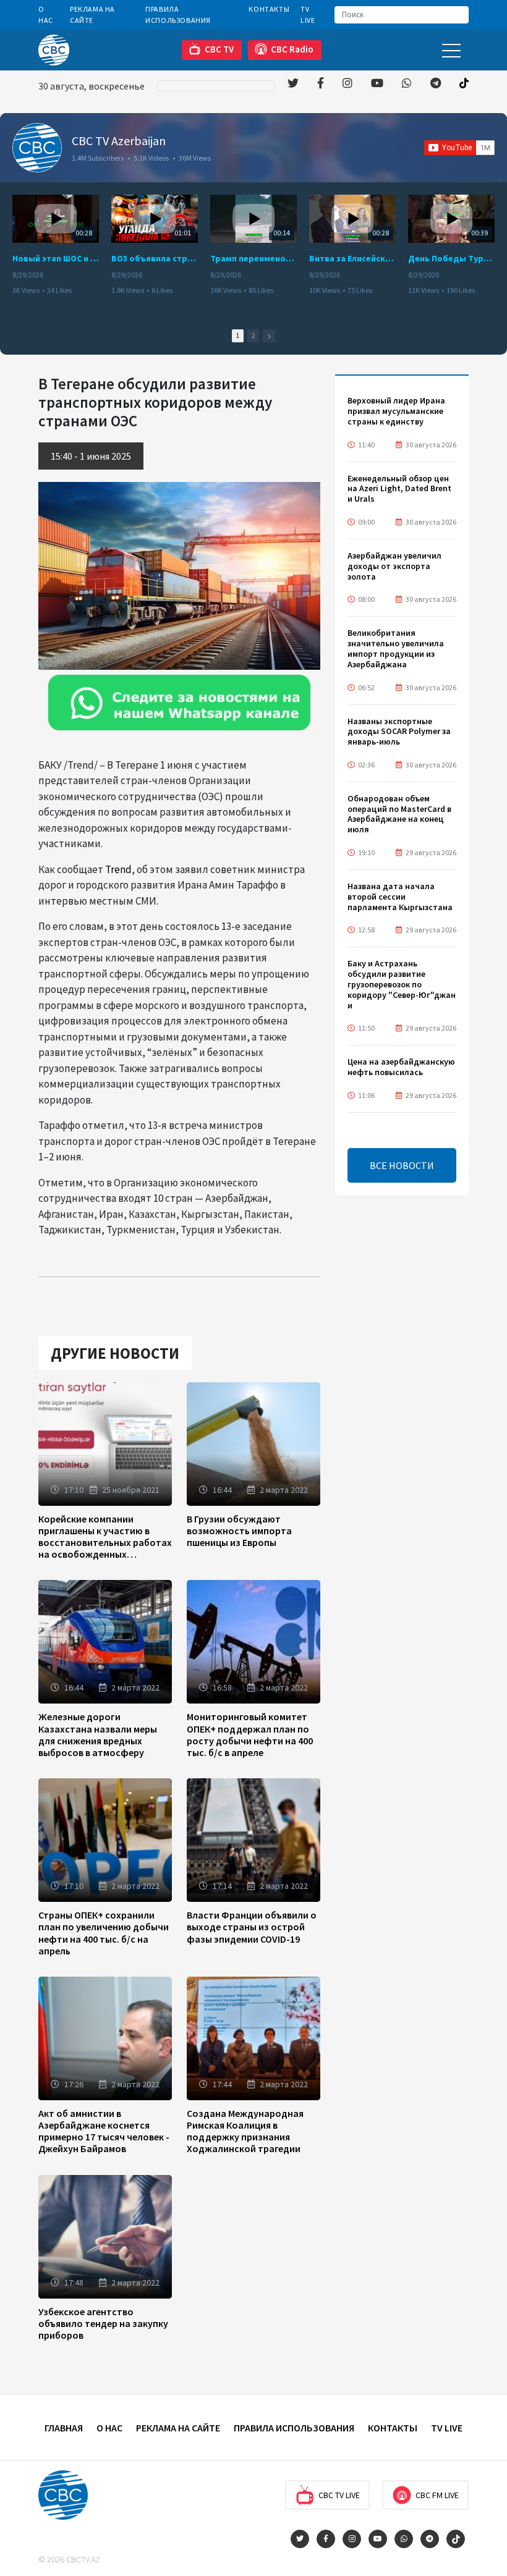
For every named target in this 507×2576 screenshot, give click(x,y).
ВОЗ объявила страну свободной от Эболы (155, 258)
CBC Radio (292, 49)
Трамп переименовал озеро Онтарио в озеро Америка (253, 258)
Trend (118, 869)
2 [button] (253, 336)
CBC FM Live (437, 2495)
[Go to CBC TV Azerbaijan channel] (37, 148)
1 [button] (238, 336)
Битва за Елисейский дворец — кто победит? (352, 258)
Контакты (269, 9)
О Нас (46, 15)
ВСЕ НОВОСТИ (402, 1165)
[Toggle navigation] (451, 50)
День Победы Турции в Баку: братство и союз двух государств (451, 258)
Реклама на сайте (92, 15)
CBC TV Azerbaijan (119, 141)
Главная (64, 2428)
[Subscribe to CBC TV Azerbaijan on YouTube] (459, 148)
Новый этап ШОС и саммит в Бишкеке (56, 258)
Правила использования (178, 15)
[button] (269, 336)
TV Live (308, 15)
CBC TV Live (339, 2495)
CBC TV (219, 49)
